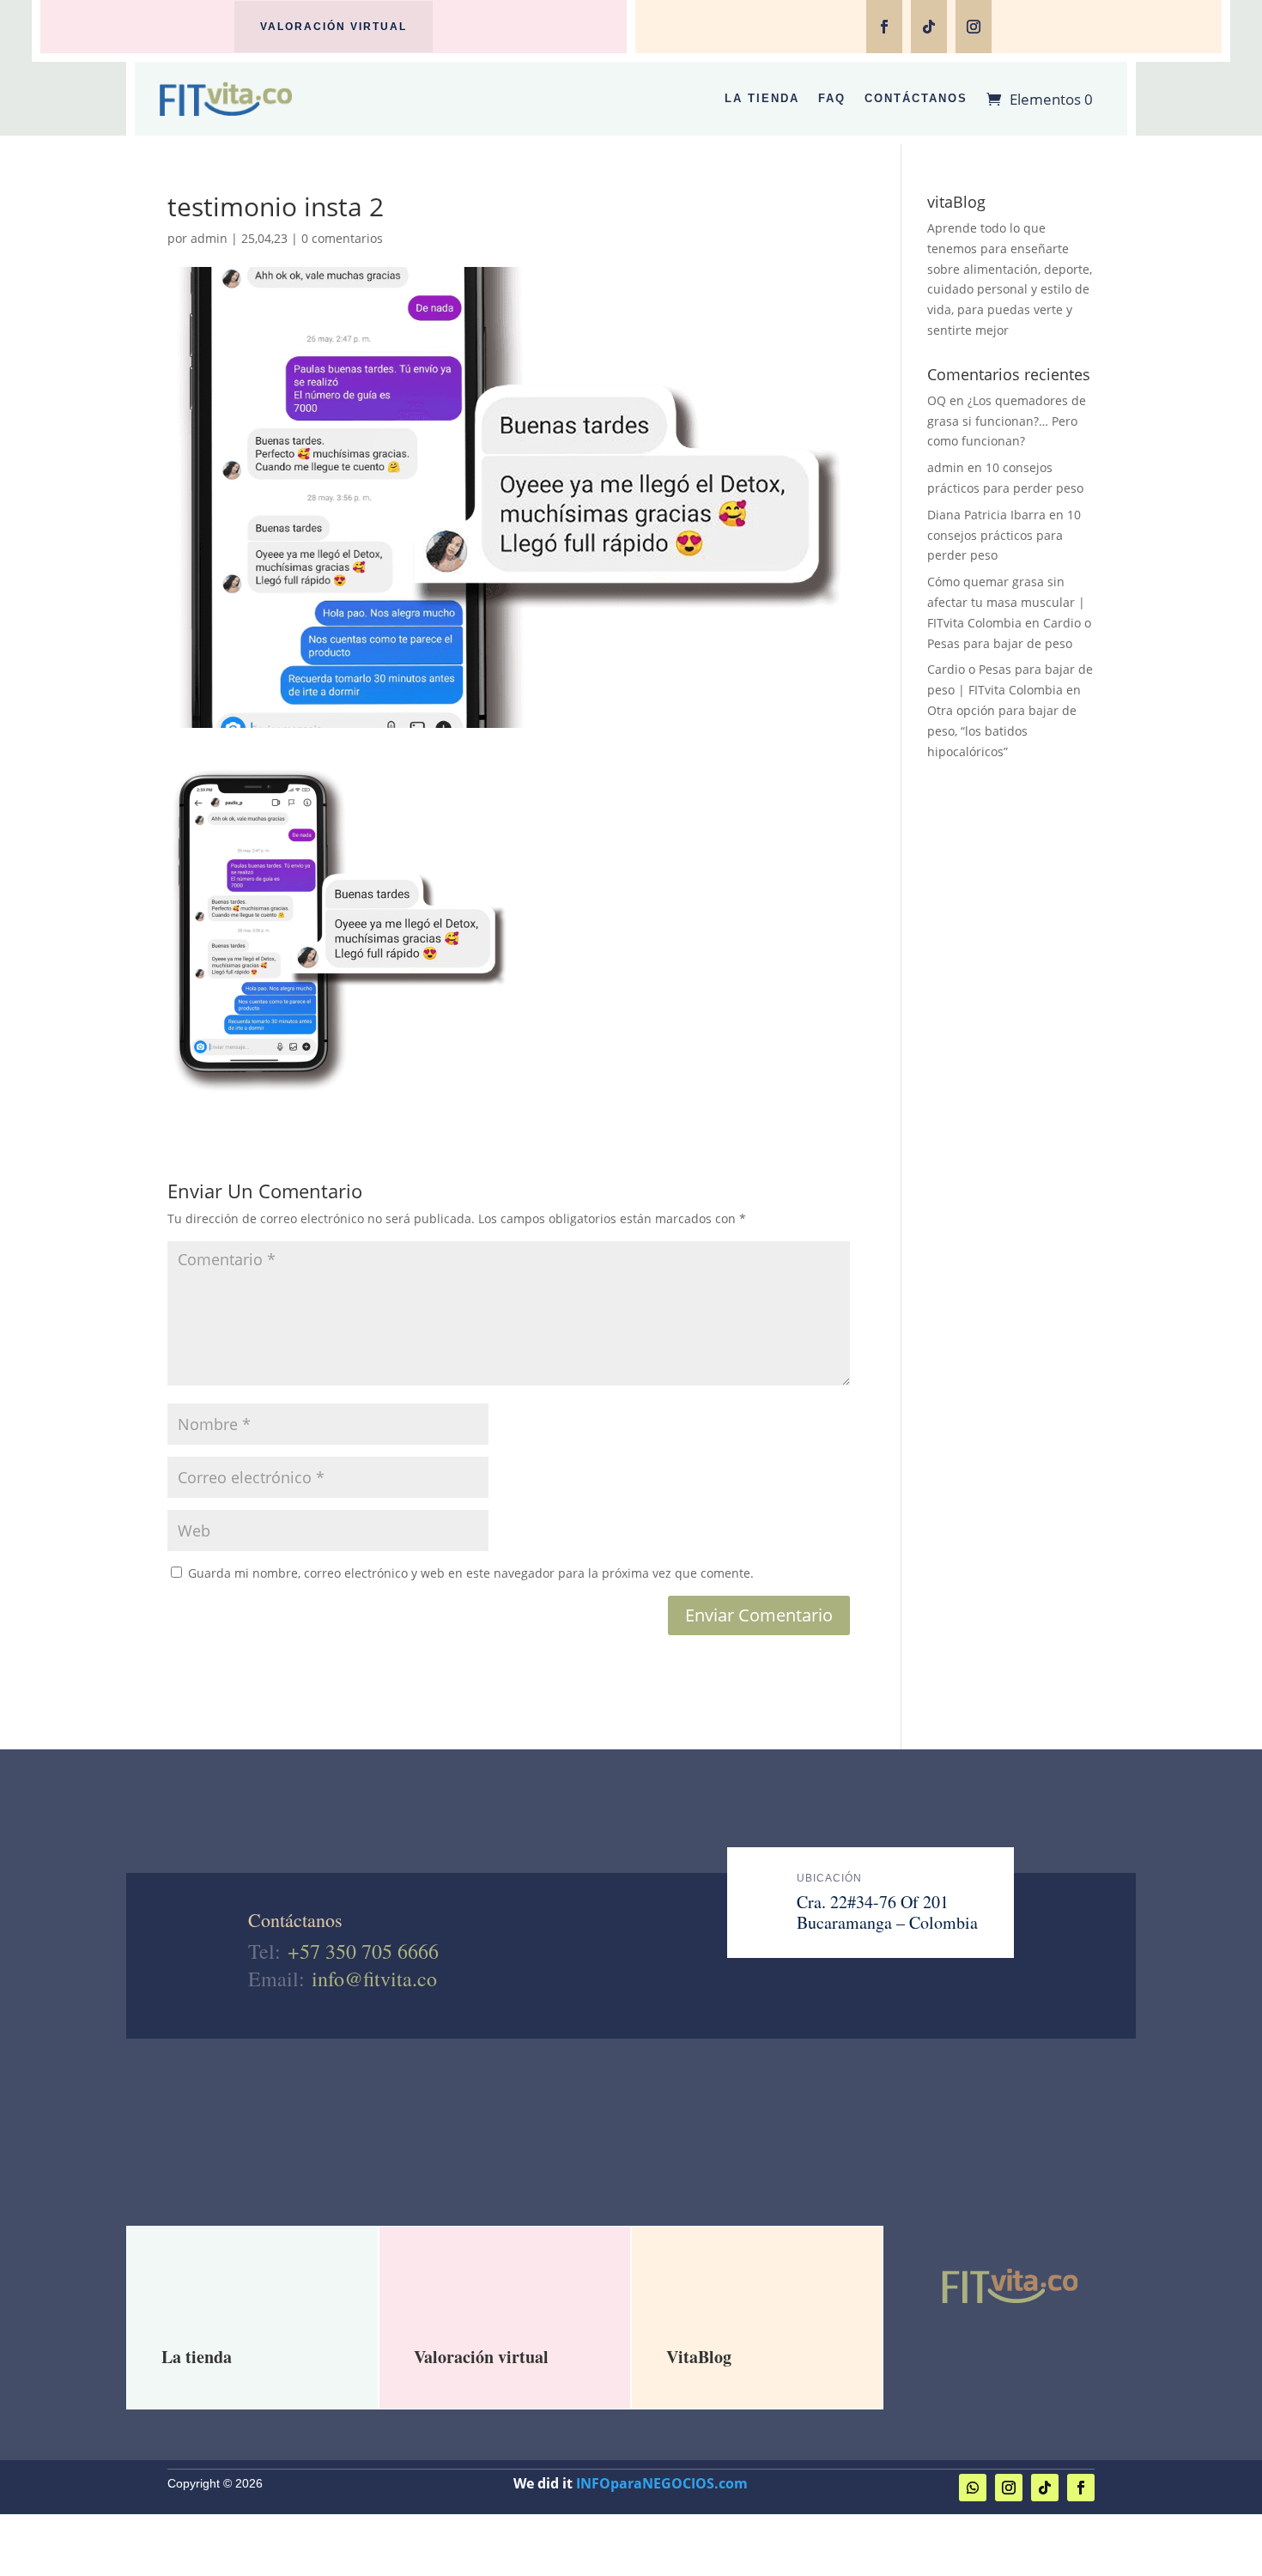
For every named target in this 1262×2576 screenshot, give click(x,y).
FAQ (832, 98)
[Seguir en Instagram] (974, 27)
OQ (937, 400)
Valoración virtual (334, 27)
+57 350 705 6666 (363, 1951)
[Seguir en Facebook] (884, 27)
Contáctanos (916, 98)
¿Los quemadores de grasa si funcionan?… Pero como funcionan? (1007, 421)
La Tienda (762, 98)
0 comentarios (342, 238)
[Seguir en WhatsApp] (973, 2488)
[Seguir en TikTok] (929, 27)
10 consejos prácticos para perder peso (1004, 535)
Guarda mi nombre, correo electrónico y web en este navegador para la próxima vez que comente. (471, 1573)
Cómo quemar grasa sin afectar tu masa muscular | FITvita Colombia (1006, 602)
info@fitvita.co (374, 1979)
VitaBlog (699, 2357)
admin (209, 238)
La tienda (197, 2357)
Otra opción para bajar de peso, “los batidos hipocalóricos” (1002, 731)
